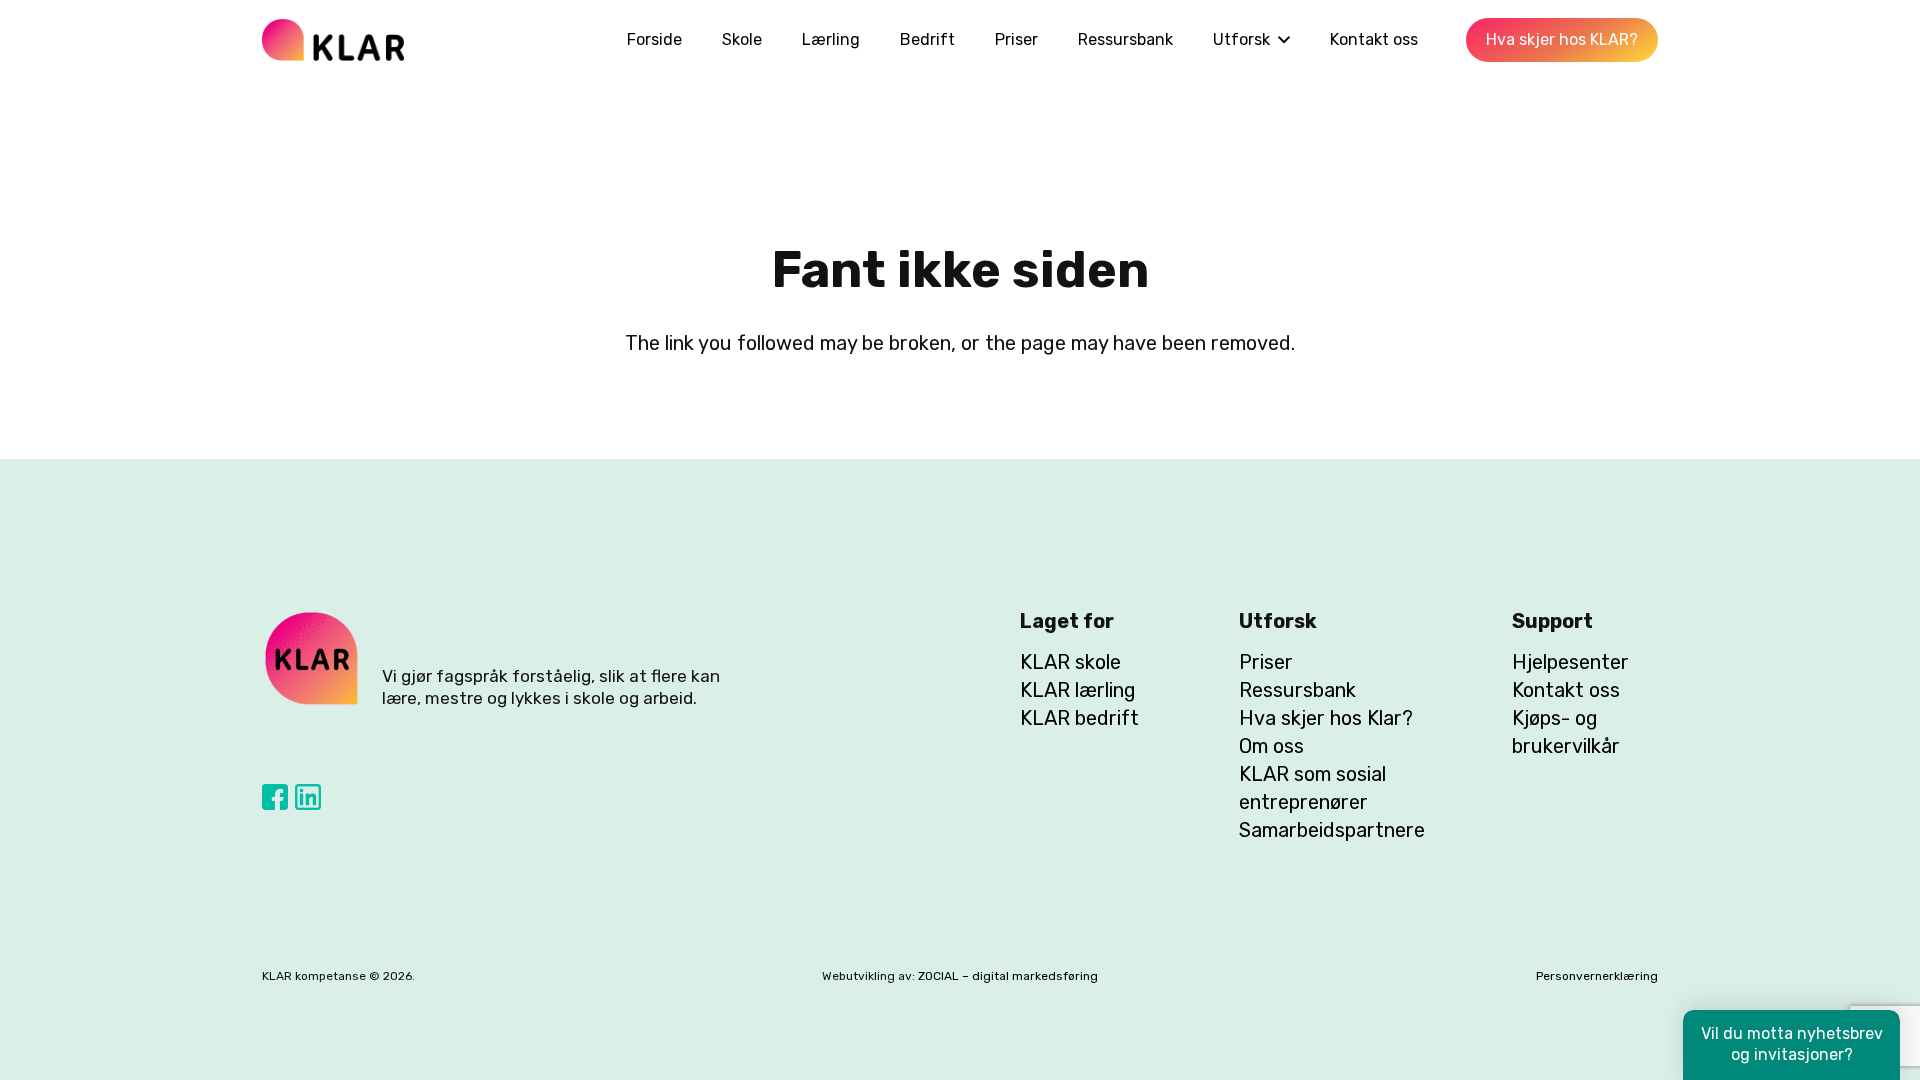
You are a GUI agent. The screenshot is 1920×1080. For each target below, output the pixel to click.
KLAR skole (1070, 662)
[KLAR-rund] (312, 659)
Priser (1266, 662)
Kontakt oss (1566, 690)
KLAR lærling (1078, 690)
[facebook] (275, 797)
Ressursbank (1297, 690)
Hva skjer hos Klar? (1326, 718)
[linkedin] (308, 797)
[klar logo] (333, 40)
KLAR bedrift (1079, 718)
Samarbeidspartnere (1332, 830)
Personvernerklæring (1597, 976)
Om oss (1271, 746)
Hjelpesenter (1570, 662)
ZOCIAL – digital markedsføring (1008, 976)
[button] (1280, 40)
